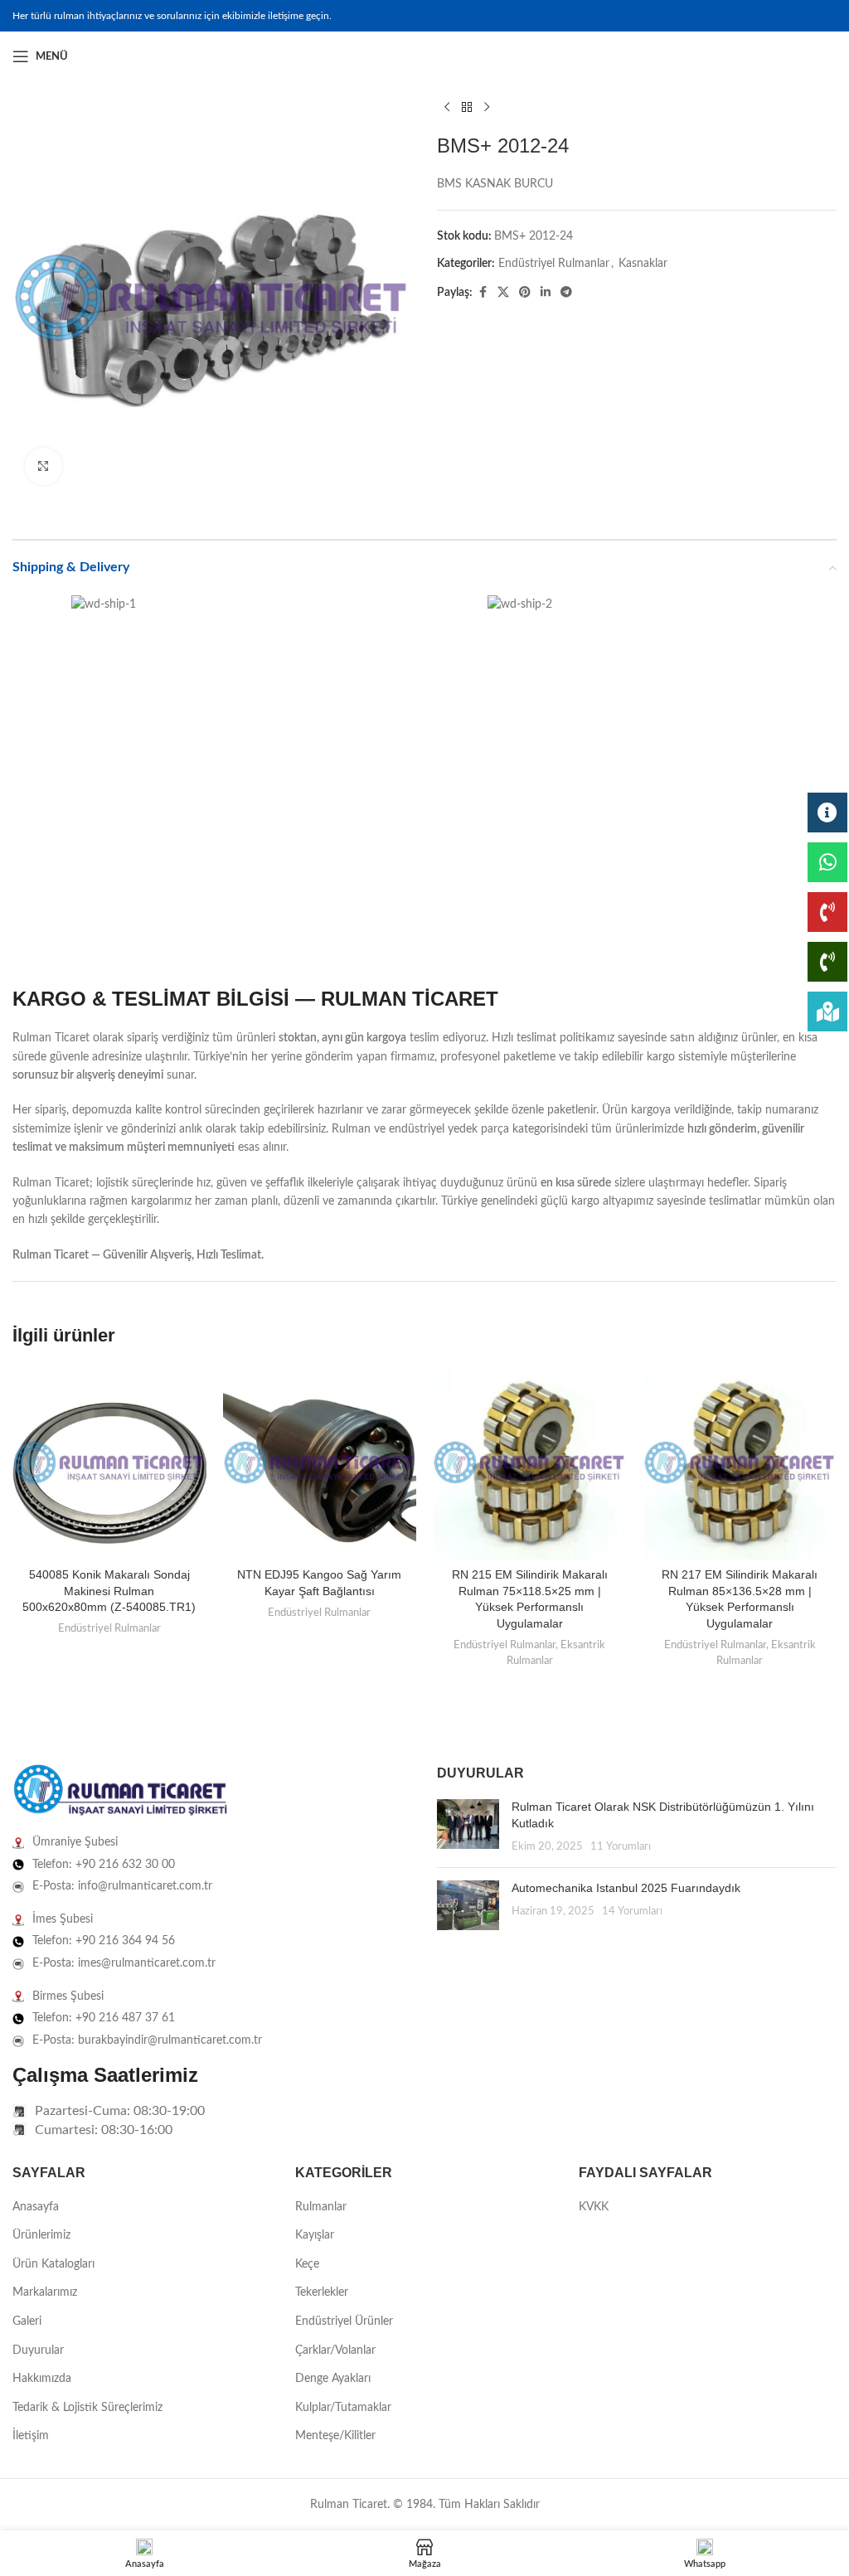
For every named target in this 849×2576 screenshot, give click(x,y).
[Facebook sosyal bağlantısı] (787, 56)
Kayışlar (315, 2235)
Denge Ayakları (333, 2379)
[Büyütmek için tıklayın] (44, 466)
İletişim (31, 2436)
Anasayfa (36, 2207)
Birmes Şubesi (68, 1996)
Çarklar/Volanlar (335, 2350)
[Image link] (120, 1791)
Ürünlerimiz (41, 2235)
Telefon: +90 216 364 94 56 (104, 1941)
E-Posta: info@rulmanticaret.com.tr (122, 1886)
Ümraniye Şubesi (75, 1842)
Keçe (307, 2264)
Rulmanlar (321, 2207)
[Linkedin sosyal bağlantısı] (827, 56)
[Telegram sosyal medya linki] (566, 293)
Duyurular (38, 2350)
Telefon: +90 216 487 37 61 (104, 2018)
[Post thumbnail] (468, 1827)
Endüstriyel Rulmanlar (554, 264)
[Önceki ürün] (447, 108)
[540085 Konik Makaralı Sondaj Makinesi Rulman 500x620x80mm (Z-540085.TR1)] (109, 1463)
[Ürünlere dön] (467, 108)
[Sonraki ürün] (487, 108)
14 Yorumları (632, 1911)
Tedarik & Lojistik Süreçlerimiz (87, 2408)
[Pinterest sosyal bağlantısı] (525, 293)
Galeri (27, 2321)
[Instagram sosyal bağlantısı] (807, 56)
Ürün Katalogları (53, 2264)
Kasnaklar (643, 264)
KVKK (594, 2207)
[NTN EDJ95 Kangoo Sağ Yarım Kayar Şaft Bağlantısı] (320, 1463)
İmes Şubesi (63, 1919)
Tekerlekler (322, 2292)
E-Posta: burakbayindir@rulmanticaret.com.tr (147, 2040)
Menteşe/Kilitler (335, 2436)
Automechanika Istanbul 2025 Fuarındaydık (626, 1888)
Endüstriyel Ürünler (344, 2321)
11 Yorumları (621, 1846)
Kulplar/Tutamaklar (343, 2408)
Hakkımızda (42, 2379)
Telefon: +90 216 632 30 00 (104, 1865)
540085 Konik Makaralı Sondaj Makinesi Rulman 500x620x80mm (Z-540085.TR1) (109, 1591)
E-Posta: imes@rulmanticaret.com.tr (124, 1963)
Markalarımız (45, 2292)
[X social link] (503, 293)
